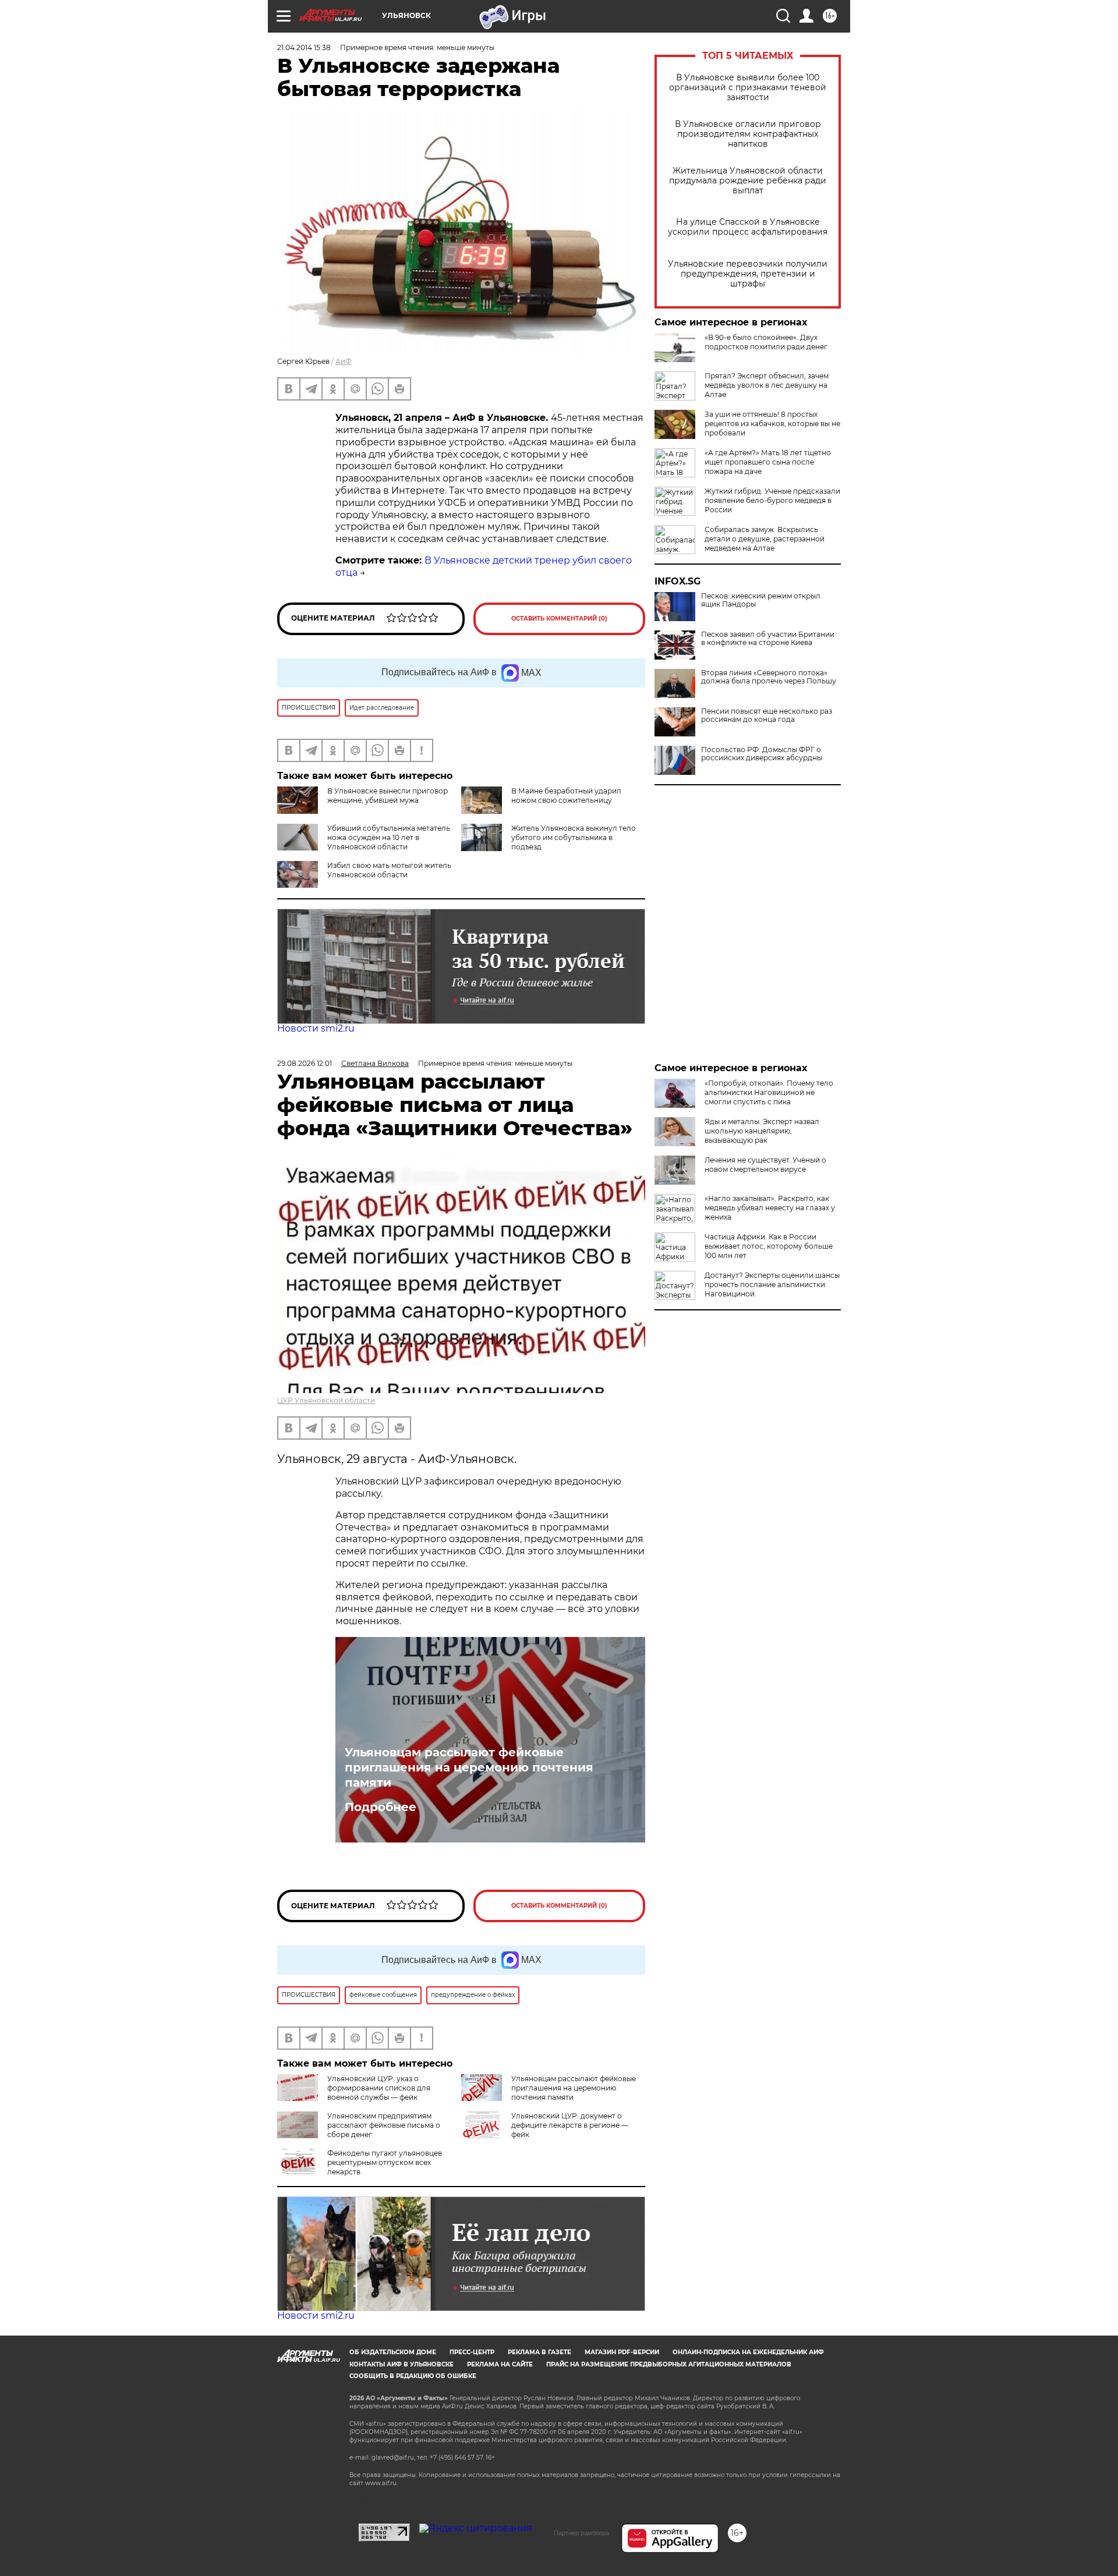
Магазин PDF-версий (622, 2352)
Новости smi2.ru (316, 1028)
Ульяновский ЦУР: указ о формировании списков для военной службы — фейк (379, 2088)
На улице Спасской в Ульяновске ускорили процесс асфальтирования (748, 227)
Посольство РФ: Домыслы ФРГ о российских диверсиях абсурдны (762, 754)
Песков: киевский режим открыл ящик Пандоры (761, 600)
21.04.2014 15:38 (304, 47)
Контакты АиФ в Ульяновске (401, 2364)
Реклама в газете (539, 2352)
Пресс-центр (472, 2352)
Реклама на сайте (500, 2364)
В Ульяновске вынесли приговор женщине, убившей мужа (388, 796)
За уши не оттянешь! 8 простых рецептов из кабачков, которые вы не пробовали (772, 424)
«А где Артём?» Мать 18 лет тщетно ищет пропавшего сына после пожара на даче (768, 462)
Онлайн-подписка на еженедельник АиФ (748, 2352)
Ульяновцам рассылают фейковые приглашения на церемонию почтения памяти (469, 1767)
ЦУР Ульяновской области (326, 1400)
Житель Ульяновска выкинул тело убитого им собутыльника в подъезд (574, 837)
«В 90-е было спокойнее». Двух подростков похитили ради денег (766, 342)
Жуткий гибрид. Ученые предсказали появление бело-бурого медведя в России (772, 500)
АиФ (344, 361)
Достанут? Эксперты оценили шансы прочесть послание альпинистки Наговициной (772, 1285)
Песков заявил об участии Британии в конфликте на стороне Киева (768, 639)
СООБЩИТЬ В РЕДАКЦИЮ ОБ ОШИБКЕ (413, 2376)
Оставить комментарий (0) (559, 619)
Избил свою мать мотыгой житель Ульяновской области (389, 870)
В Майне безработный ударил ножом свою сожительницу (566, 796)
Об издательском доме (393, 2352)
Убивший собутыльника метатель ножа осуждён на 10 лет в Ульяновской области (389, 837)
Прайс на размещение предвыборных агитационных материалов (669, 2364)
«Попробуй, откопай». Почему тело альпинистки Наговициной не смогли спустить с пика (769, 1092)
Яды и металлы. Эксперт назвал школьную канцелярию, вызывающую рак (762, 1131)
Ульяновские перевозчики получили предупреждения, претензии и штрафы (748, 274)
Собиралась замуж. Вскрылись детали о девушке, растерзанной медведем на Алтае (765, 539)
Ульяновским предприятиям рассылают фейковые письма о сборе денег (384, 2125)
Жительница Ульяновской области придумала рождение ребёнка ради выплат (748, 181)
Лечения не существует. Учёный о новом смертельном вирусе (765, 1165)
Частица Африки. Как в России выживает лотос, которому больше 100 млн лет (769, 1246)
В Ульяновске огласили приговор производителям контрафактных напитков (748, 134)
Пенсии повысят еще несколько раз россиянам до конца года (767, 715)
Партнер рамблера (581, 2533)
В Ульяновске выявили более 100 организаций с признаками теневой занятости (748, 88)
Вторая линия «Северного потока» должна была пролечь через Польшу (769, 677)
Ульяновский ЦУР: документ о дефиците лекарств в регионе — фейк (570, 2125)
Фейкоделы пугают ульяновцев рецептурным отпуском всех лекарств (385, 2162)
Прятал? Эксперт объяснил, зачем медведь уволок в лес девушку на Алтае (767, 385)
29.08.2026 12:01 (305, 1063)
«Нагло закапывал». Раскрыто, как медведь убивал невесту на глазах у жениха (770, 1208)
